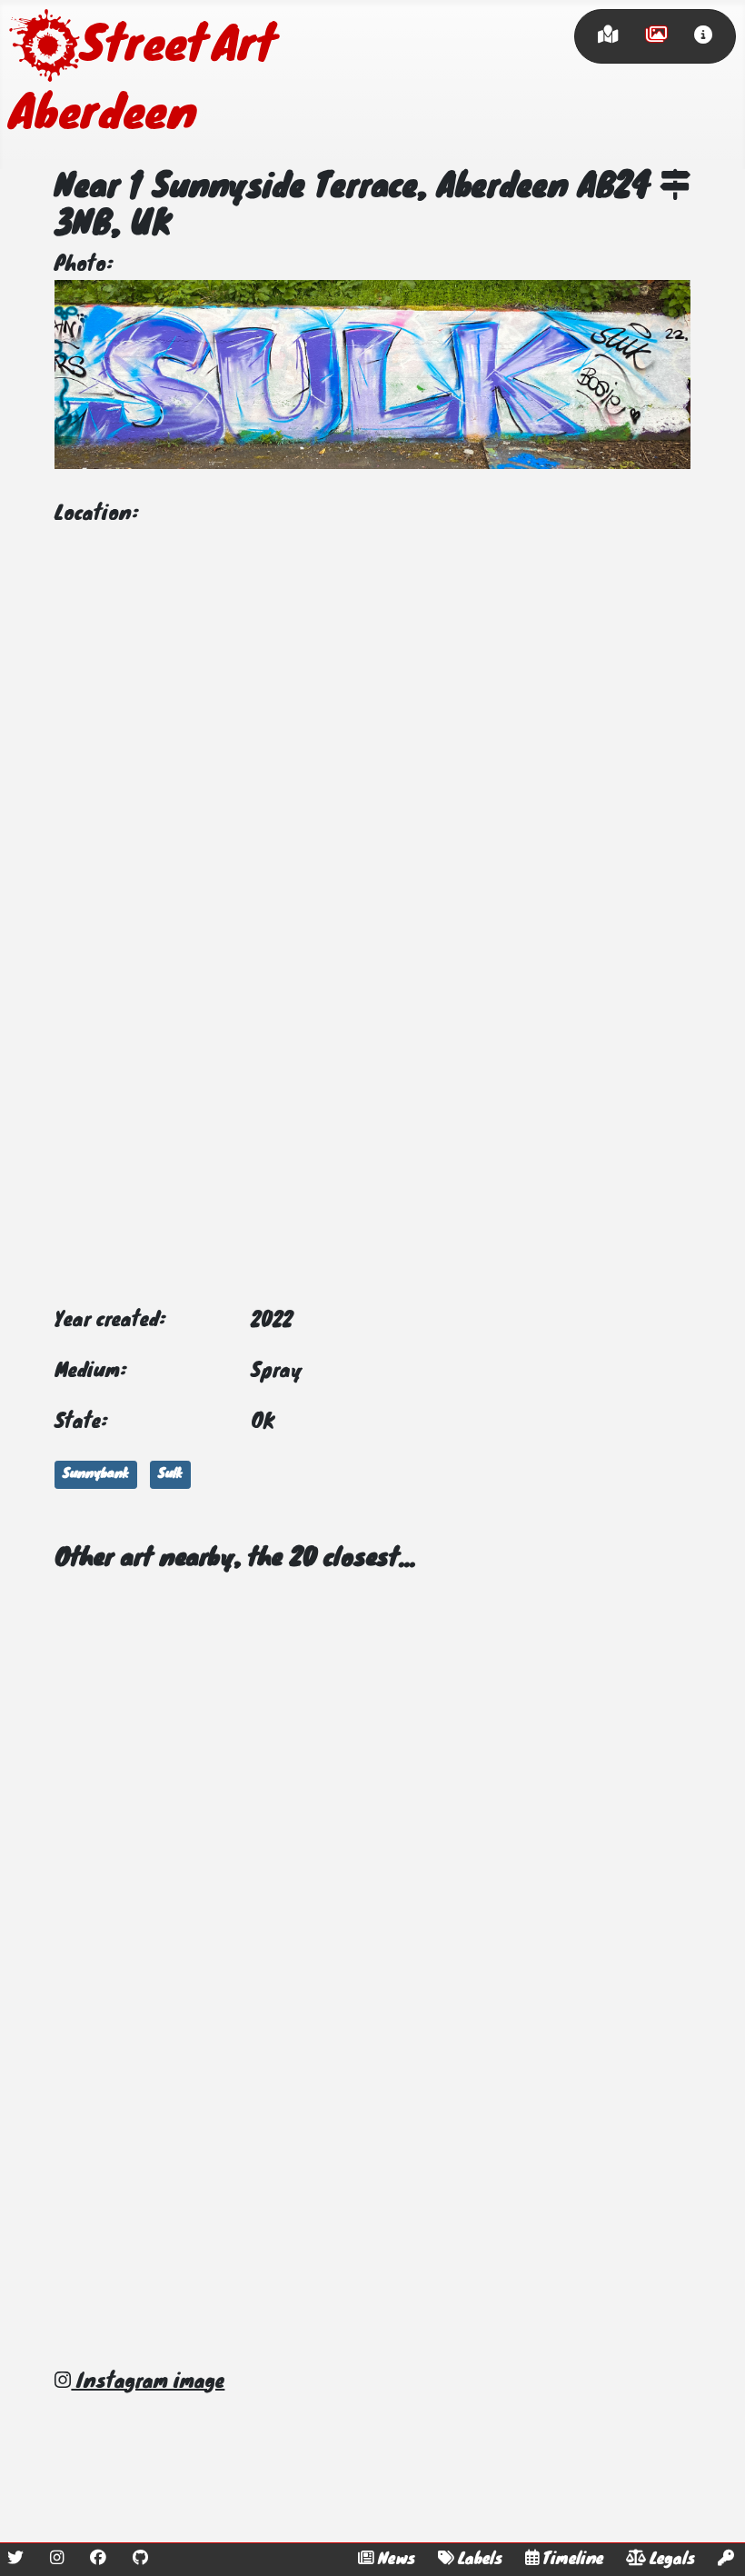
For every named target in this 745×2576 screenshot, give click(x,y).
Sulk (170, 1474)
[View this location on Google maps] (675, 188)
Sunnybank (96, 1474)
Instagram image (148, 2382)
